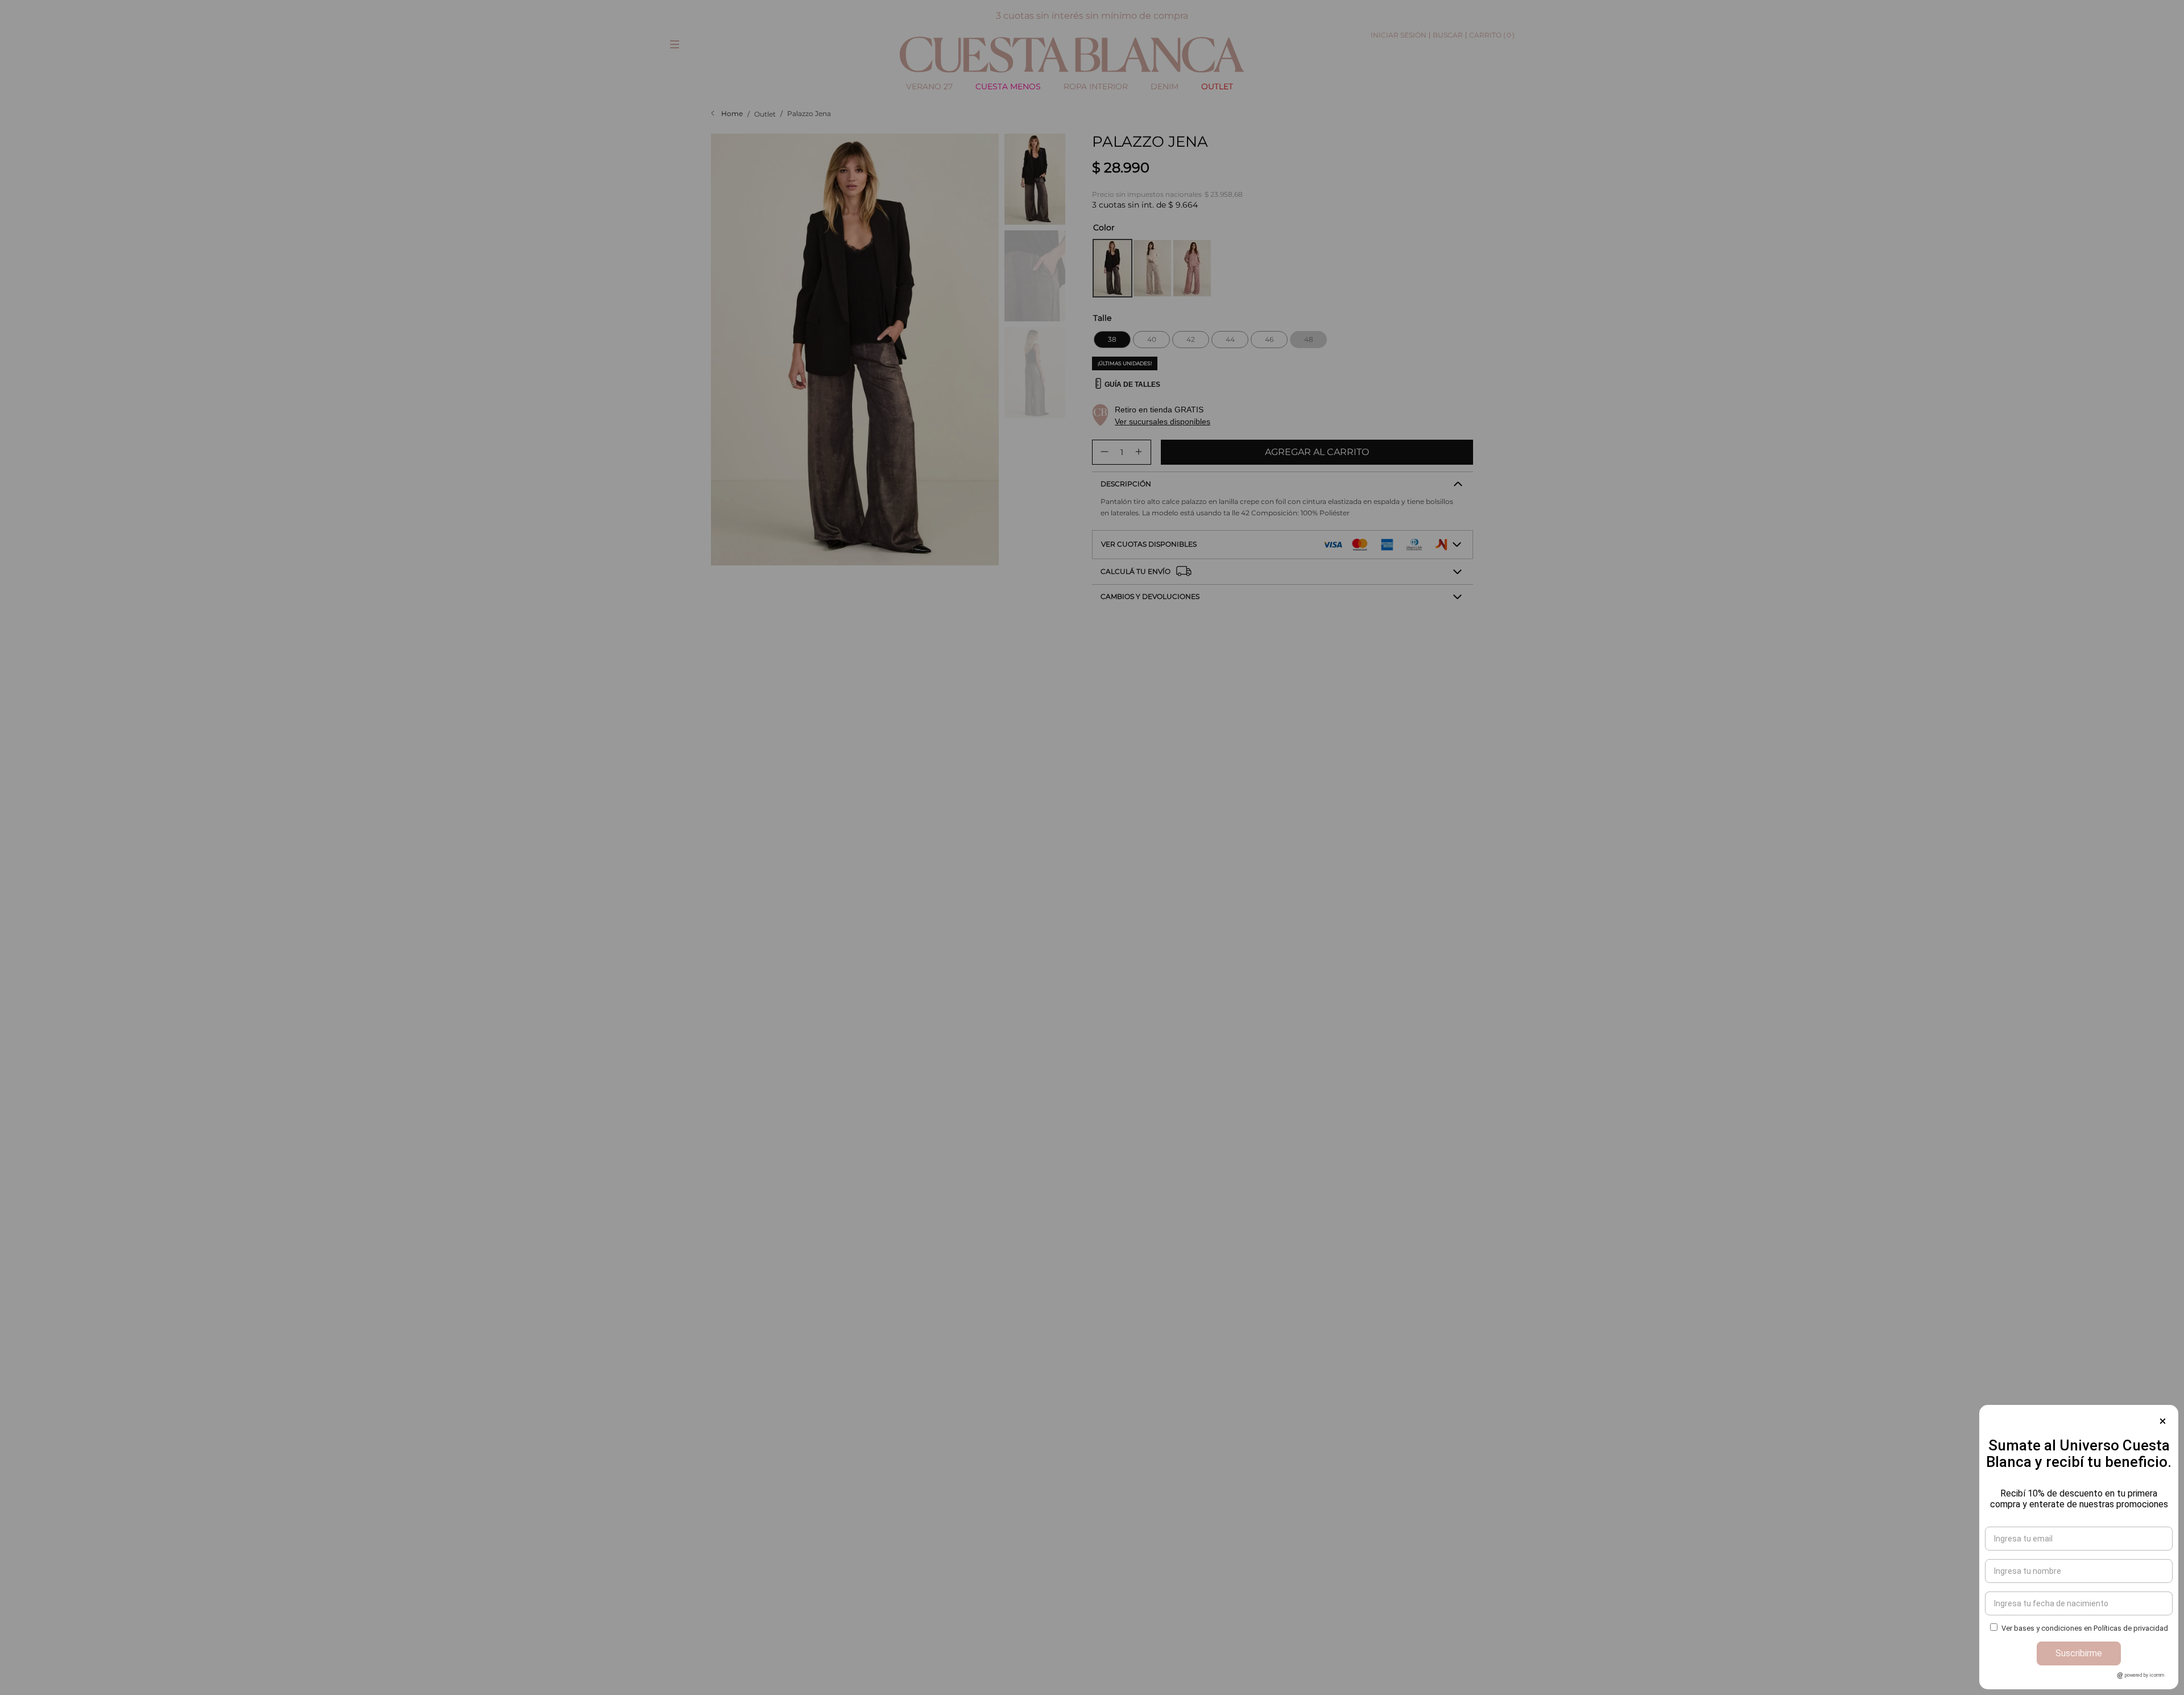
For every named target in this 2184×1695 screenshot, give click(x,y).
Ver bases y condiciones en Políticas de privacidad (2085, 1628)
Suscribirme (2079, 1653)
